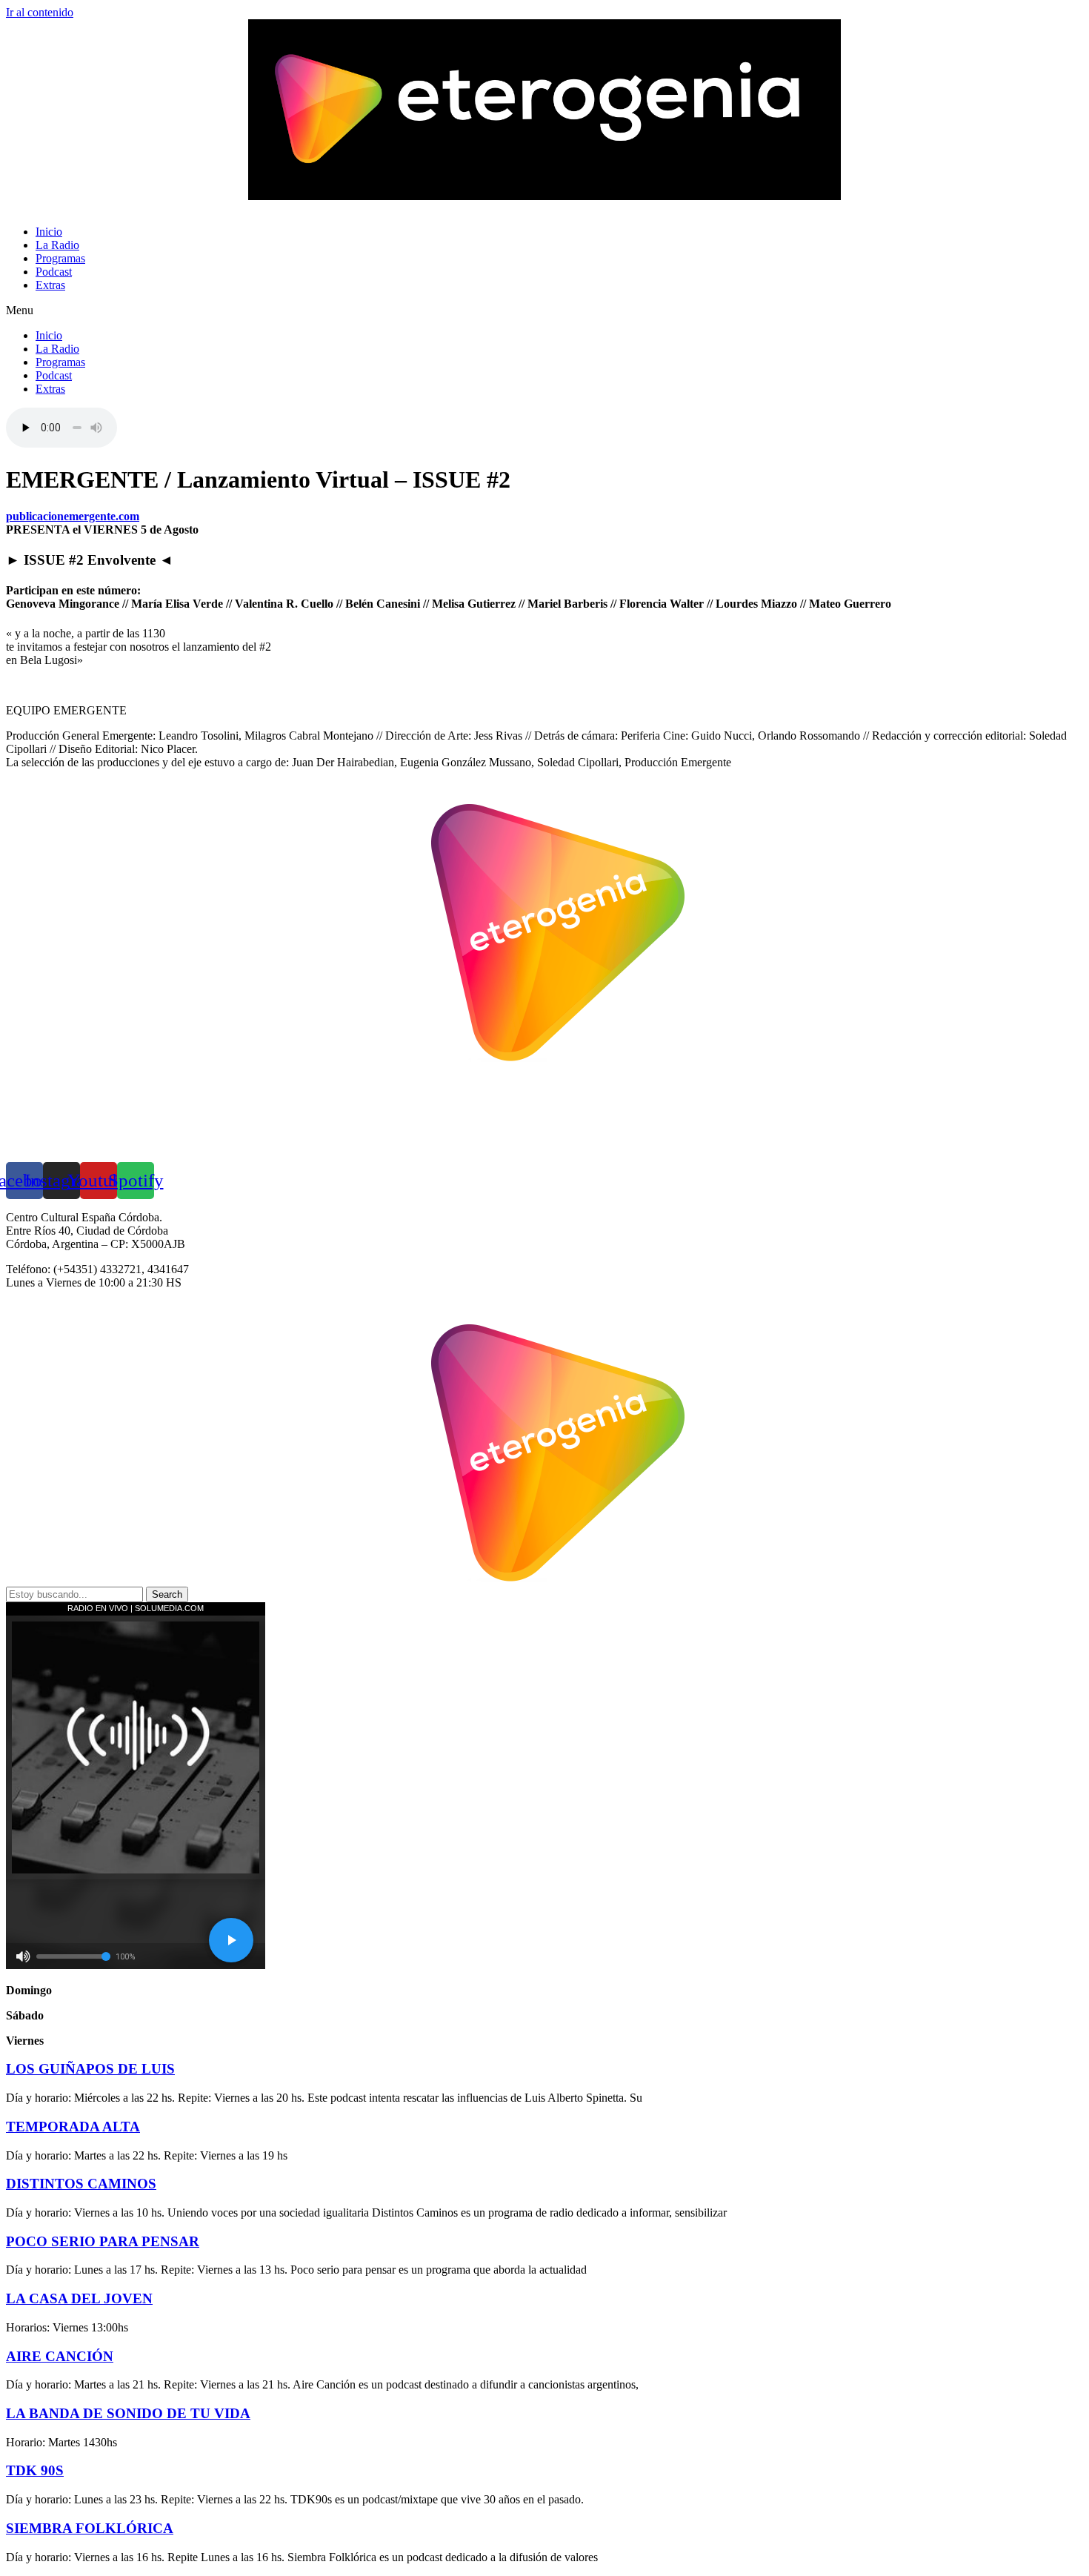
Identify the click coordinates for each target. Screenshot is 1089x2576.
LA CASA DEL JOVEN (79, 2298)
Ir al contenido (40, 12)
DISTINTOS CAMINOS (81, 2184)
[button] (544, 311)
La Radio (57, 245)
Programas (60, 258)
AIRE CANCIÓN (60, 2356)
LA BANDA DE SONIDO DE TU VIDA (128, 2413)
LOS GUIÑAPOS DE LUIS (90, 2069)
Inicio (49, 232)
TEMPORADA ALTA (73, 2127)
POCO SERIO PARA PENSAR (103, 2241)
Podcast (54, 272)
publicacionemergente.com (73, 516)
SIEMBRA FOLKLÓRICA (90, 2528)
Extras (50, 285)
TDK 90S (35, 2470)
